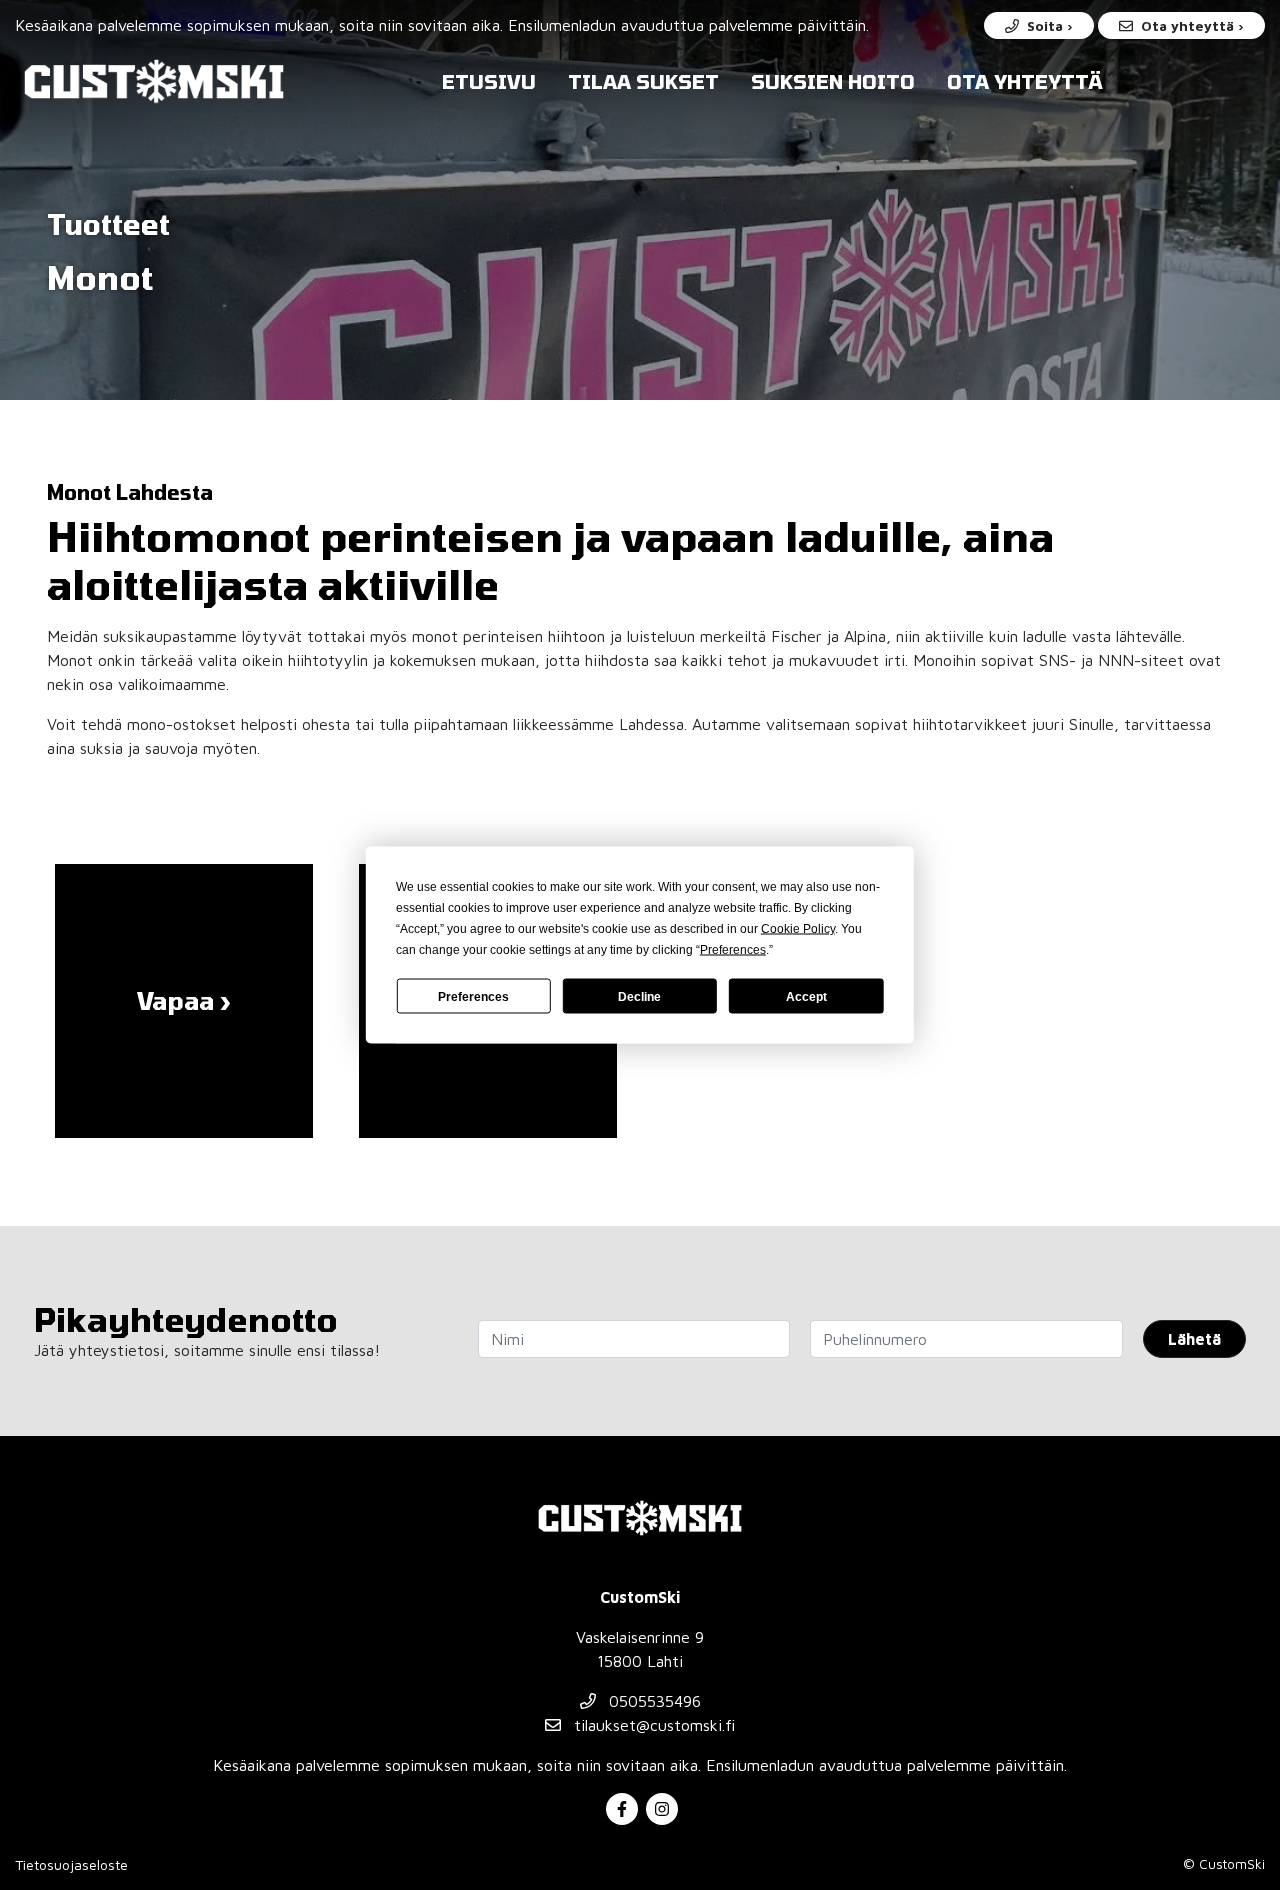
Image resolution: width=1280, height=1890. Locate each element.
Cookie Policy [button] (798, 929)
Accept (806, 996)
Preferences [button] (733, 950)
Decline (639, 996)
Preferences (473, 996)
